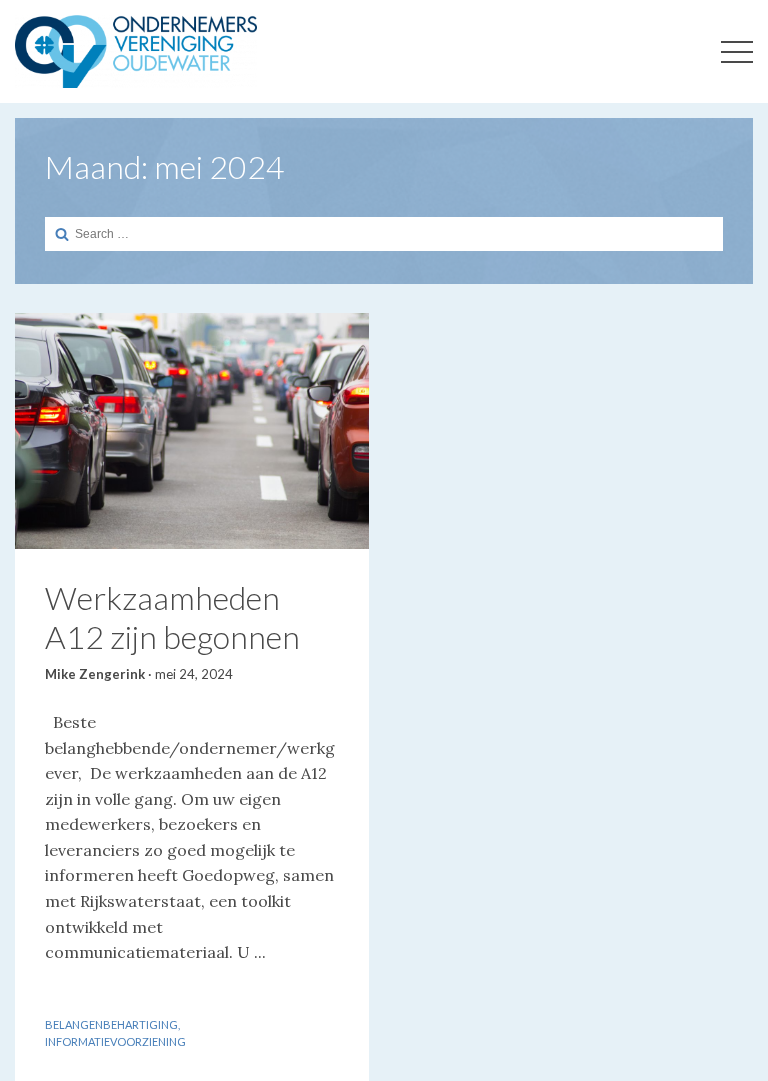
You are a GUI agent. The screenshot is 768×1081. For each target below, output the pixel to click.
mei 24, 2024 (194, 674)
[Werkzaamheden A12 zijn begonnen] (192, 431)
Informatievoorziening (115, 1041)
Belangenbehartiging (111, 1024)
